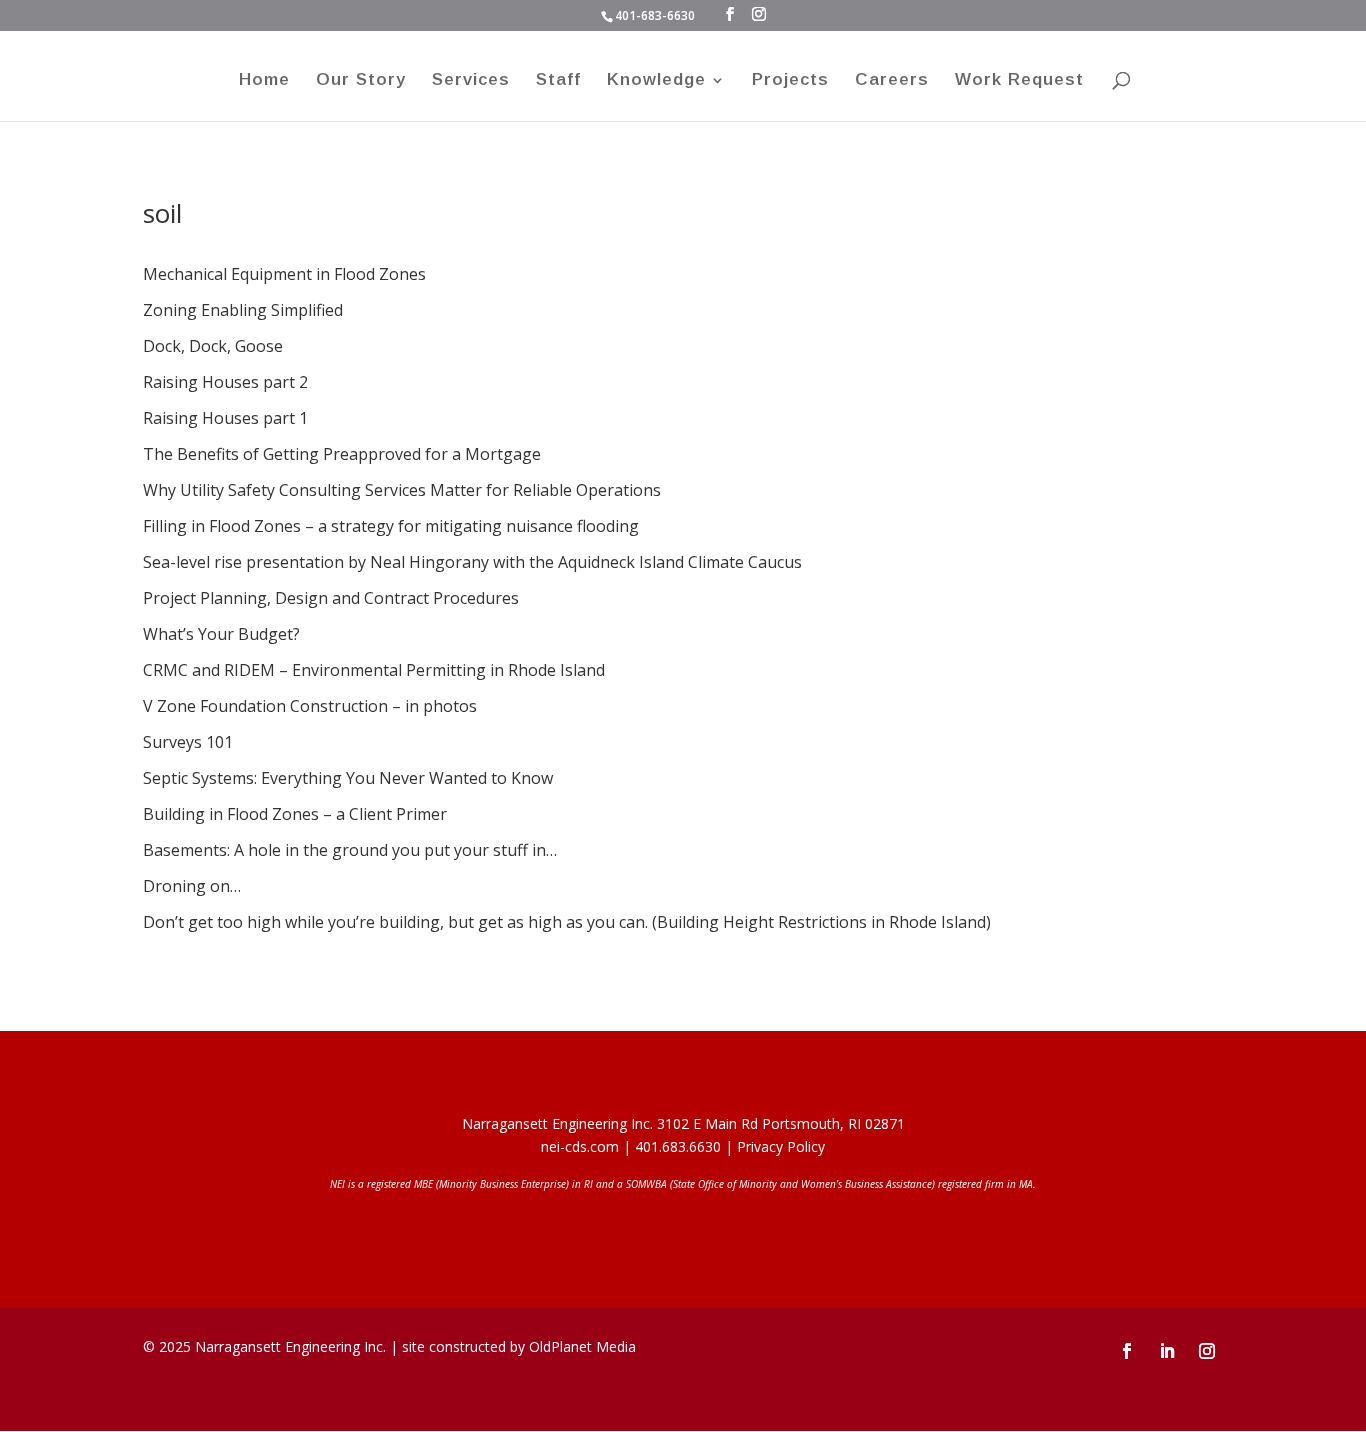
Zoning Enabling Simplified (243, 310)
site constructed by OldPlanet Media (519, 1346)
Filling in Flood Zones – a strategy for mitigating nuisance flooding (391, 526)
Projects (790, 81)
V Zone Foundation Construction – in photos (310, 706)
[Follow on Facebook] (1127, 1351)
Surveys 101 (188, 742)
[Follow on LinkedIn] (1167, 1351)
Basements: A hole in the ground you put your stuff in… (350, 850)
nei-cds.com (580, 1146)
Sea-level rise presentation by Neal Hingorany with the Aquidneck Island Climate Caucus (472, 562)
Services (471, 81)
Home (264, 81)
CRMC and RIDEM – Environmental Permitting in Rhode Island (374, 670)
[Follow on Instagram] (1207, 1351)
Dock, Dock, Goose (213, 346)
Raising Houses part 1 (225, 418)
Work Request (1019, 81)
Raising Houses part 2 (225, 382)
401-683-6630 (655, 15)
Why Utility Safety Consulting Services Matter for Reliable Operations (402, 490)
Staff (558, 81)
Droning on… (192, 886)
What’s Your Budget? (221, 634)
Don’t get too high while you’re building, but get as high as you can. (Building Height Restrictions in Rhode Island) (567, 922)
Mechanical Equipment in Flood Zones (284, 274)
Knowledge (656, 81)
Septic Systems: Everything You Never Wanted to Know (348, 778)
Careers (892, 81)
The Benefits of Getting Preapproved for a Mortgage (342, 454)
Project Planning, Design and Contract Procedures (331, 598)
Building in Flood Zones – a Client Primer (295, 814)
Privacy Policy (781, 1146)
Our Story (361, 81)
